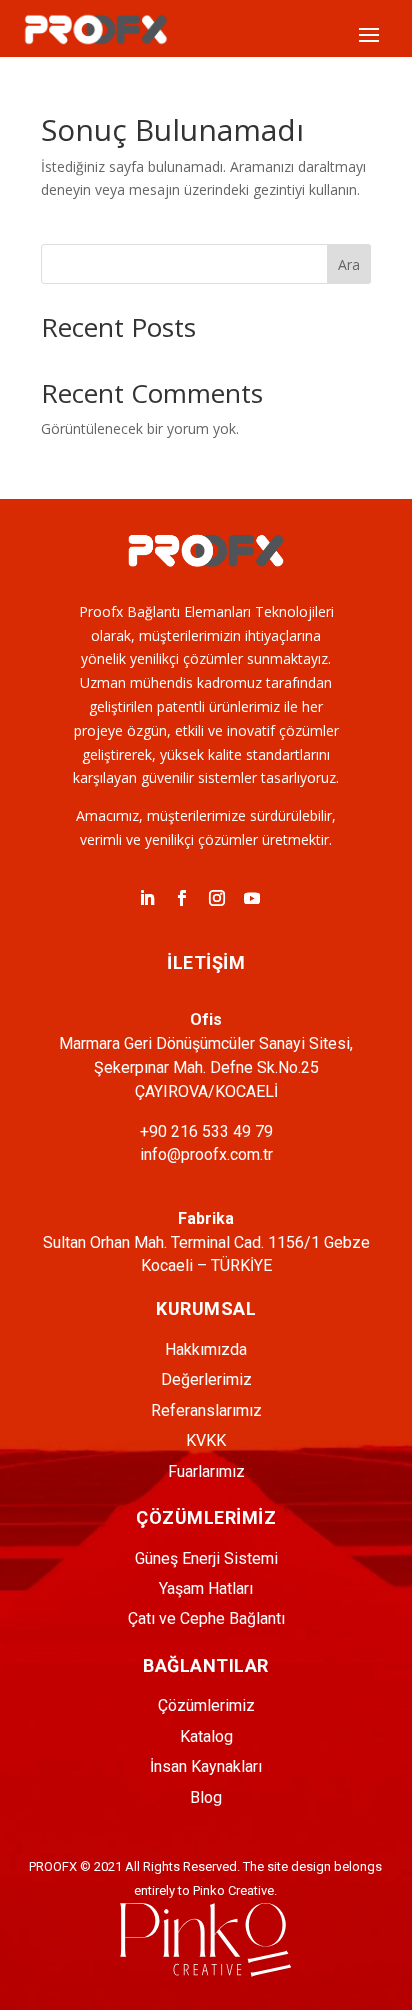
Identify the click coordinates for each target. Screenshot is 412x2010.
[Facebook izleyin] (182, 898)
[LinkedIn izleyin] (147, 898)
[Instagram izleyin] (217, 898)
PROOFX (53, 1866)
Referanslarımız (206, 1410)
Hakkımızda (206, 1349)
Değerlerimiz (206, 1379)
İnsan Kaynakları (206, 1766)
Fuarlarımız (206, 1471)
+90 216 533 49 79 (206, 1131)
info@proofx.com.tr (206, 1154)
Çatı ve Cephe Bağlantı (206, 1618)
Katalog (206, 1736)
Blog (206, 1797)
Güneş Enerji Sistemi (206, 1558)
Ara (349, 264)
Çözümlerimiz (206, 1705)
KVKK (206, 1440)
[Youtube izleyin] (252, 898)
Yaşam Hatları (206, 1588)
